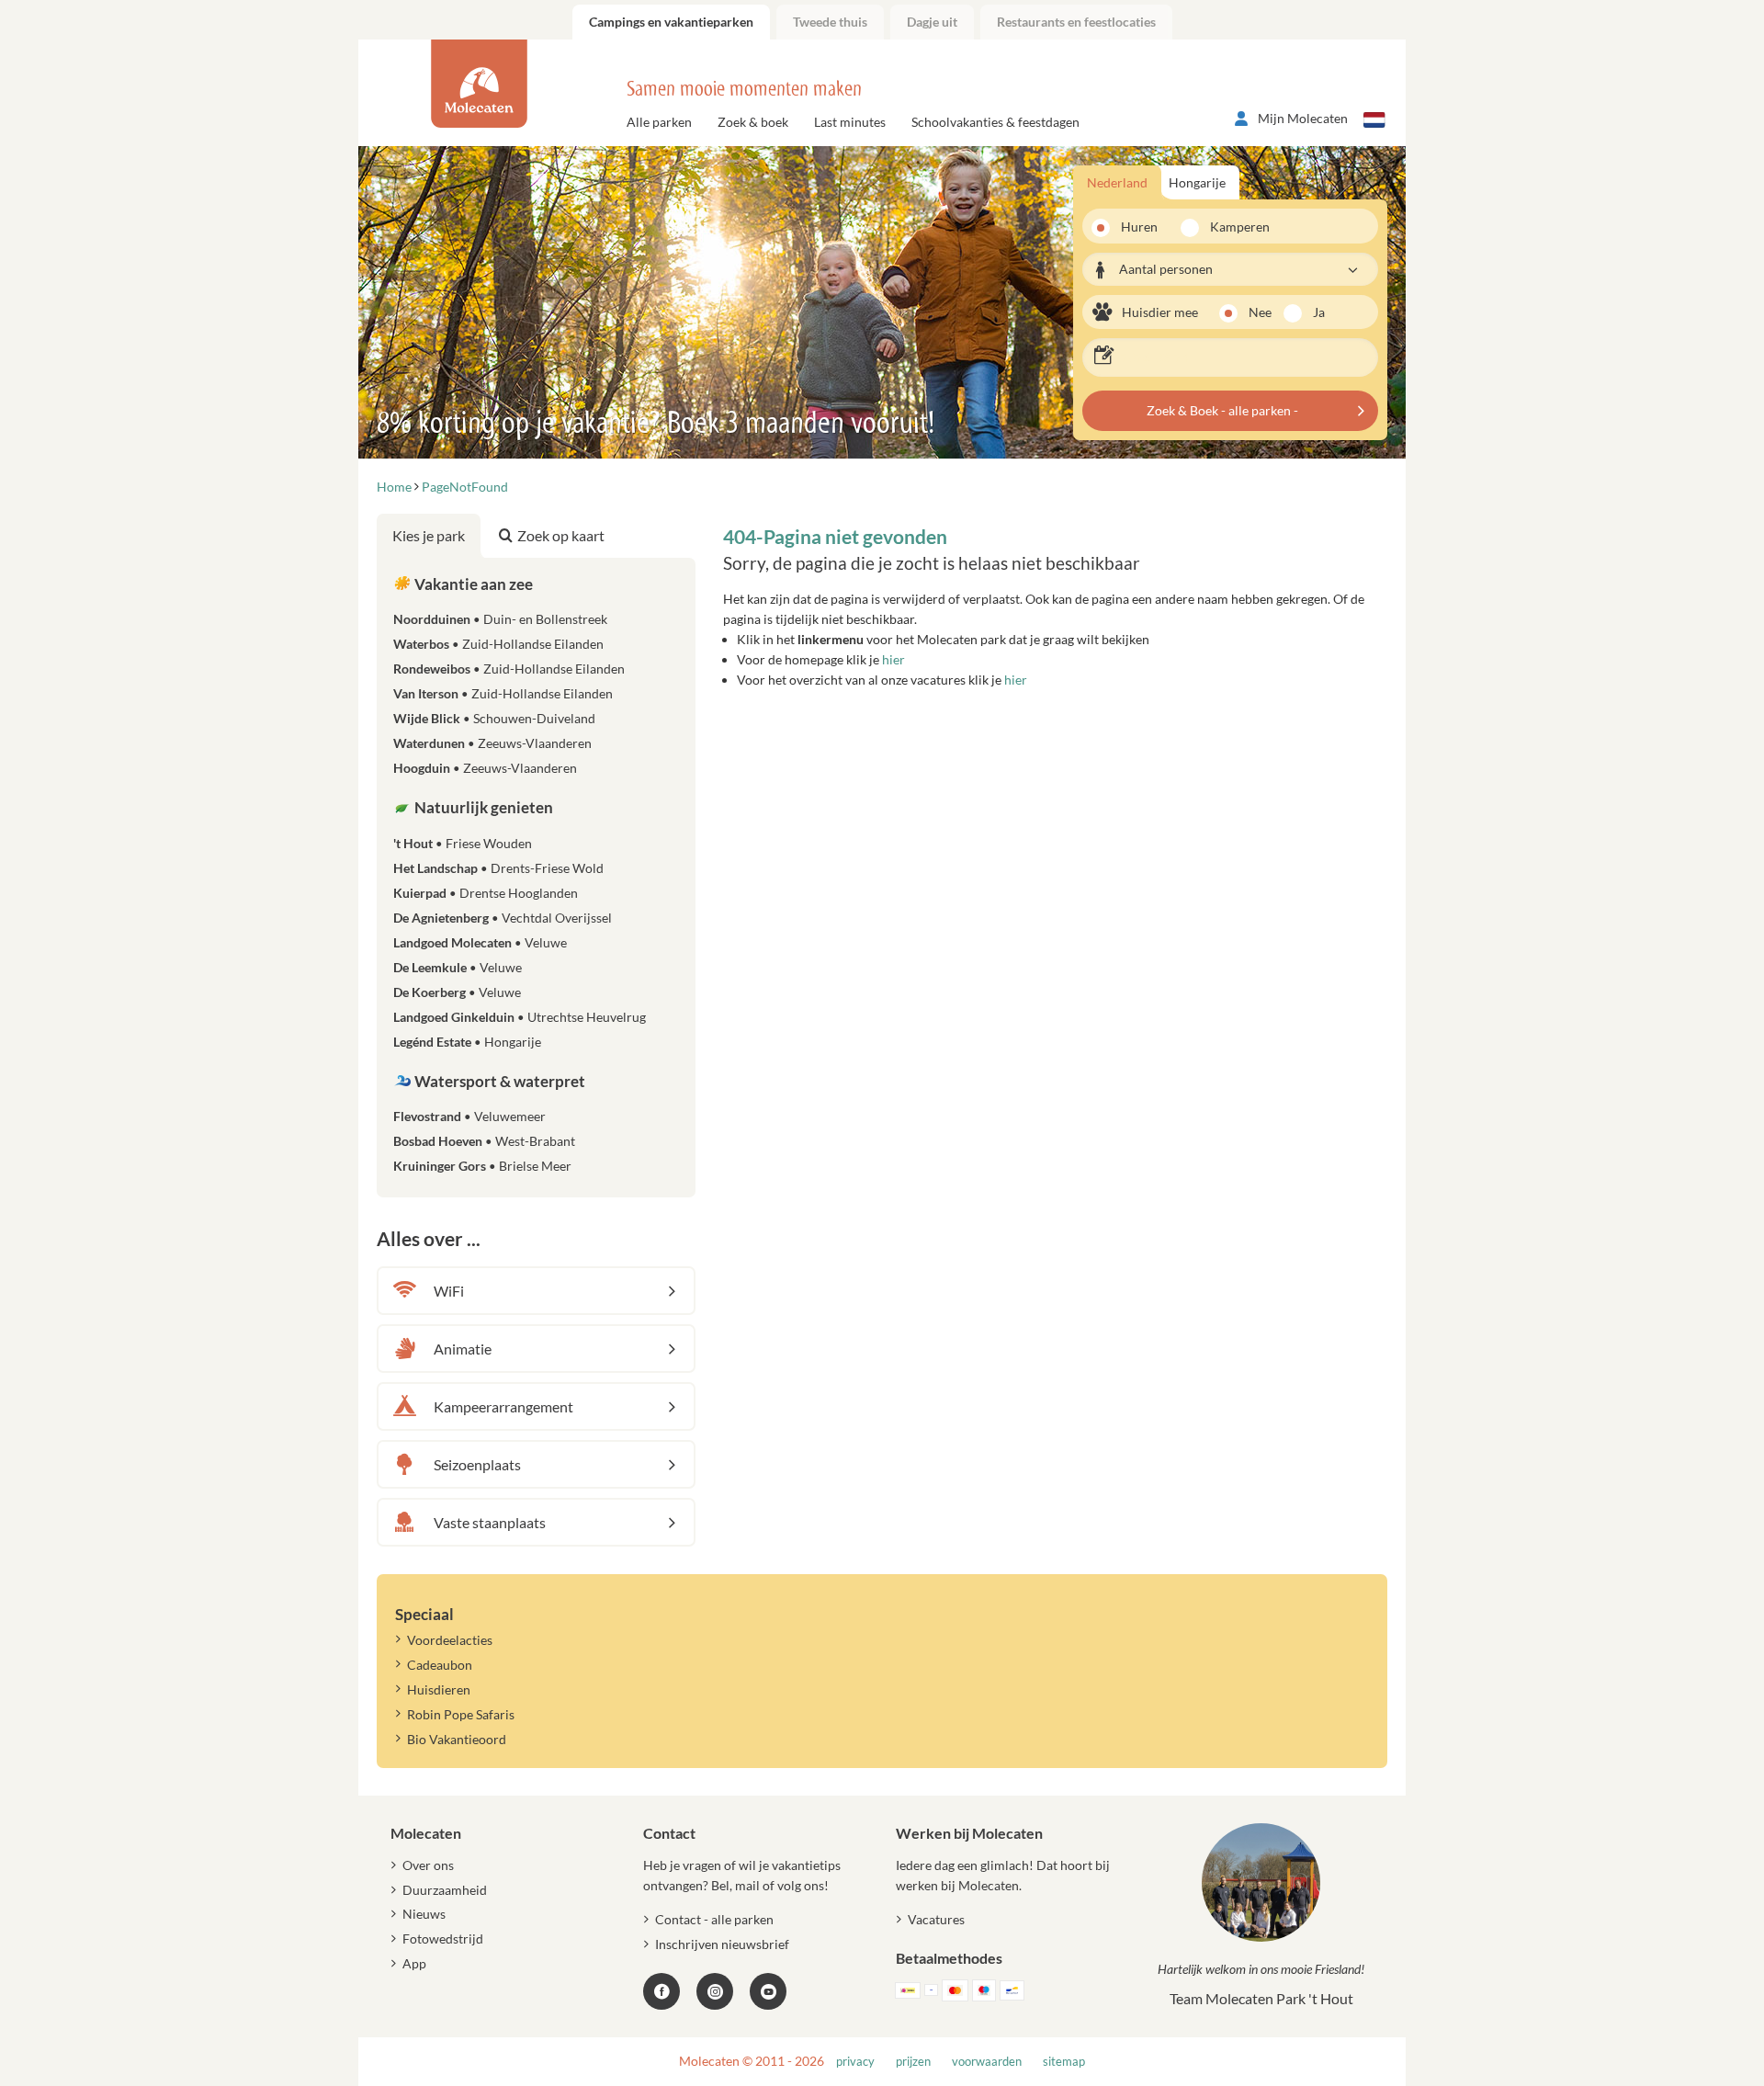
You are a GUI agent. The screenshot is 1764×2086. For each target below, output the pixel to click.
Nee (1260, 312)
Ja (1319, 312)
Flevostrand (469, 1116)
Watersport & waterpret (498, 1081)
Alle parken (659, 122)
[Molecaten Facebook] (661, 1991)
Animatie (463, 1349)
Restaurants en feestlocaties (1076, 22)
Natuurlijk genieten (482, 807)
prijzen (913, 2062)
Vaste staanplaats (490, 1522)
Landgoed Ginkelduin (520, 1017)
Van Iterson (503, 693)
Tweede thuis (830, 22)
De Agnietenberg (503, 918)
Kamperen (1234, 227)
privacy (855, 2062)
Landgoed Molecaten (480, 942)
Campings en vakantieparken (671, 22)
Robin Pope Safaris (461, 1714)
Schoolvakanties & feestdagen (995, 122)
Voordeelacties (450, 1640)
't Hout (463, 843)
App (414, 1963)
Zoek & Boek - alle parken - (1222, 410)
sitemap (1064, 2062)
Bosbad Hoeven (484, 1141)
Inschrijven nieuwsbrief (722, 1944)
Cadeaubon (440, 1665)
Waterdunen (492, 743)
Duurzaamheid (445, 1890)
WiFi (449, 1291)
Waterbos (498, 644)
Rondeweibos (509, 669)
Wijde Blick (494, 718)
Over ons (428, 1865)
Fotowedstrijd (443, 1939)
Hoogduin (485, 768)
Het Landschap (498, 868)
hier (893, 659)
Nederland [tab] (1117, 182)
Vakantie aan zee (472, 584)
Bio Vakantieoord (457, 1739)
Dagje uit (932, 22)
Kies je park (429, 535)
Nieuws (424, 1914)
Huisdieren (439, 1689)
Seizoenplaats (477, 1464)
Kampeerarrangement (503, 1406)
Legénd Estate (467, 1042)
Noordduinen (500, 619)
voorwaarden (987, 2062)
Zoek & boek (753, 122)
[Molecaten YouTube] (768, 1991)
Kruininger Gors (482, 1166)
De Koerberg (457, 992)
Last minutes (850, 122)
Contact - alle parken (714, 1919)
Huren (1139, 227)
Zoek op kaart (561, 535)
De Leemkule (458, 967)
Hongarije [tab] (1197, 182)
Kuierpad (486, 893)
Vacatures (936, 1919)
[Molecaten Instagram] (715, 1991)
